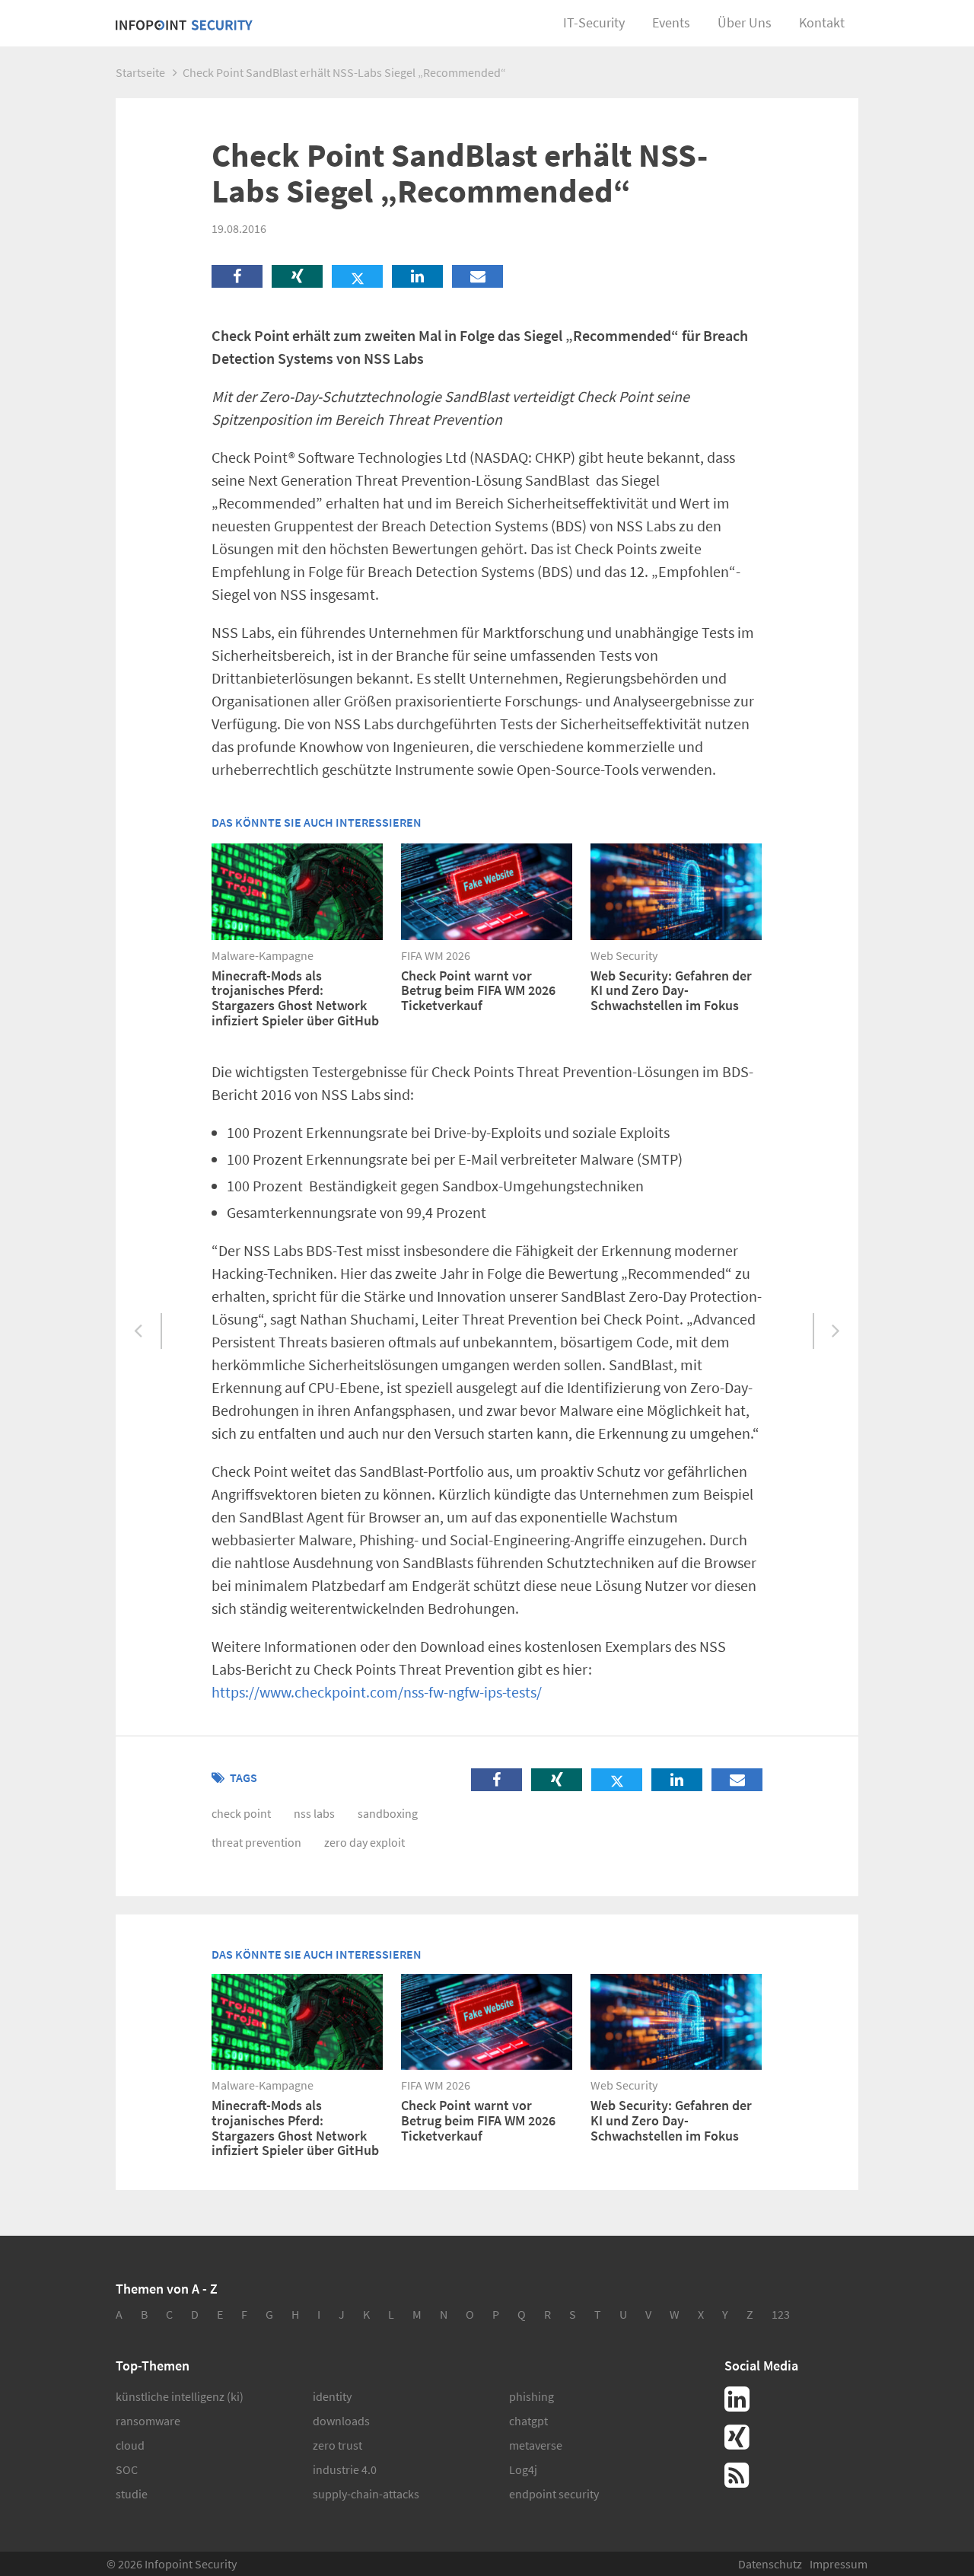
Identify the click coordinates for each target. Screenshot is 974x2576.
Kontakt (822, 22)
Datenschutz (770, 2564)
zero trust (337, 2445)
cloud (130, 2445)
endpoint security (554, 2494)
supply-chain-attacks (366, 2494)
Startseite (140, 72)
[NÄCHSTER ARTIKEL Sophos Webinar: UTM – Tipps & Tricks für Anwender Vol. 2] (835, 1332)
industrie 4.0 (345, 2469)
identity (332, 2396)
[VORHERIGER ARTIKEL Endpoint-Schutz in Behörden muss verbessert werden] (139, 1332)
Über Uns (745, 22)
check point (241, 1813)
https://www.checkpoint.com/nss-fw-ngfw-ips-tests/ (377, 1692)
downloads (341, 2421)
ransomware (148, 2421)
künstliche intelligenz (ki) (180, 2396)
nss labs (314, 1813)
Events (671, 22)
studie (132, 2494)
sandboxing (388, 1813)
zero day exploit (364, 1842)
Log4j (523, 2469)
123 (781, 2314)
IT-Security (594, 22)
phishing (532, 2396)
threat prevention (256, 1842)
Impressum (839, 2564)
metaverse (536, 2445)
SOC (127, 2469)
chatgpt (528, 2421)
